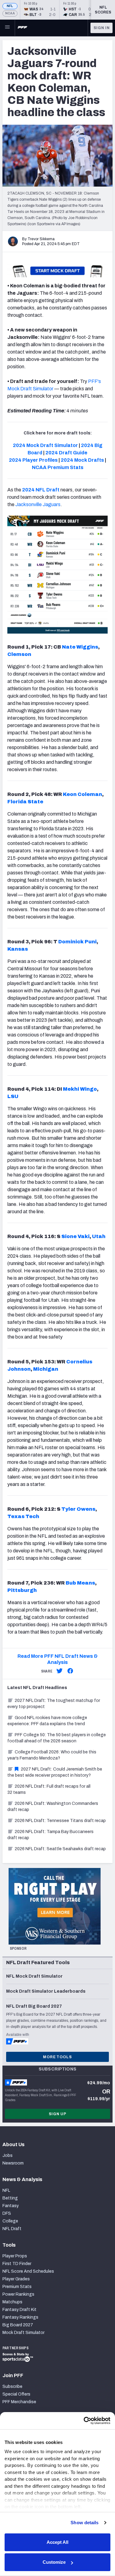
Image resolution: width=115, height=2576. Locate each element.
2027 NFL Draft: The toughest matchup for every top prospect (54, 1704)
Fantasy (11, 2206)
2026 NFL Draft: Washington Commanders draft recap (53, 1807)
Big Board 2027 (18, 2325)
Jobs (8, 2156)
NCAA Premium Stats (58, 467)
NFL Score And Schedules (28, 2271)
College (10, 2221)
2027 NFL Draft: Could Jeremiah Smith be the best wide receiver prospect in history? (55, 1772)
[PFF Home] (22, 28)
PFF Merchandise (19, 2402)
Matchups (12, 2302)
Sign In (102, 28)
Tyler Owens (78, 1509)
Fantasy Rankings (20, 2317)
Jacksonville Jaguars (38, 504)
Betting (10, 2198)
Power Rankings (18, 2294)
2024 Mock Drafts (82, 460)
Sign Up (58, 2114)
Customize (54, 2562)
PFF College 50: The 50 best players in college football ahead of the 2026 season (57, 1738)
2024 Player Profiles (33, 460)
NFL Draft (12, 2229)
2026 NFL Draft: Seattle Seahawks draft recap (60, 1849)
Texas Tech (23, 1516)
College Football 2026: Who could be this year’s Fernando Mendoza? (52, 1755)
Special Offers (16, 2394)
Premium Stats (17, 2287)
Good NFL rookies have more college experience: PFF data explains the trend (47, 1721)
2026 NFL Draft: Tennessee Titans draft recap (60, 1821)
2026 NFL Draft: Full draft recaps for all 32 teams (49, 1789)
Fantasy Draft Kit (19, 2310)
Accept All (57, 2542)
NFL (10, 6)
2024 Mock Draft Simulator (45, 445)
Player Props (15, 2256)
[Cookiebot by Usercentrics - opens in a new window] (84, 2421)
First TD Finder (17, 2264)
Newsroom (13, 2163)
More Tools (57, 2057)
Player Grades (16, 2279)
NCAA (10, 13)
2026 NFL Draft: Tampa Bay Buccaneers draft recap (50, 1835)
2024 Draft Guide (66, 453)
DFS (7, 2213)
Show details (84, 2523)
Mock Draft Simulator (23, 2333)
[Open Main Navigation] (7, 28)
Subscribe (12, 2387)
